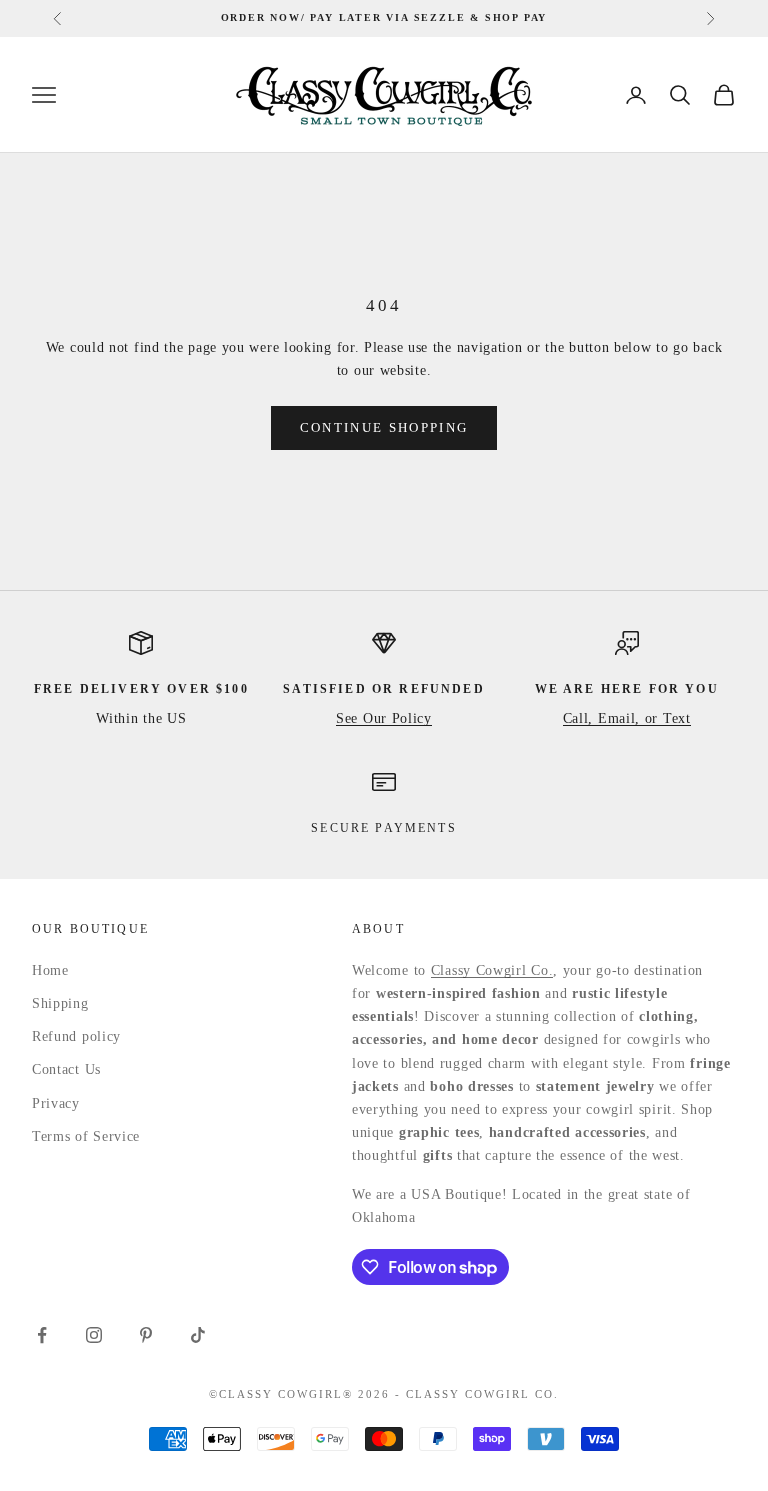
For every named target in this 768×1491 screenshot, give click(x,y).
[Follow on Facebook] (42, 1335)
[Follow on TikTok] (198, 1335)
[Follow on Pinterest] (146, 1335)
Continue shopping (384, 427)
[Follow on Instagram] (94, 1335)
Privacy (56, 1103)
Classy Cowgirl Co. (492, 970)
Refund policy (76, 1036)
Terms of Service (86, 1136)
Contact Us (66, 1069)
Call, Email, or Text (627, 718)
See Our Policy (384, 718)
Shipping (60, 1003)
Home (50, 970)
